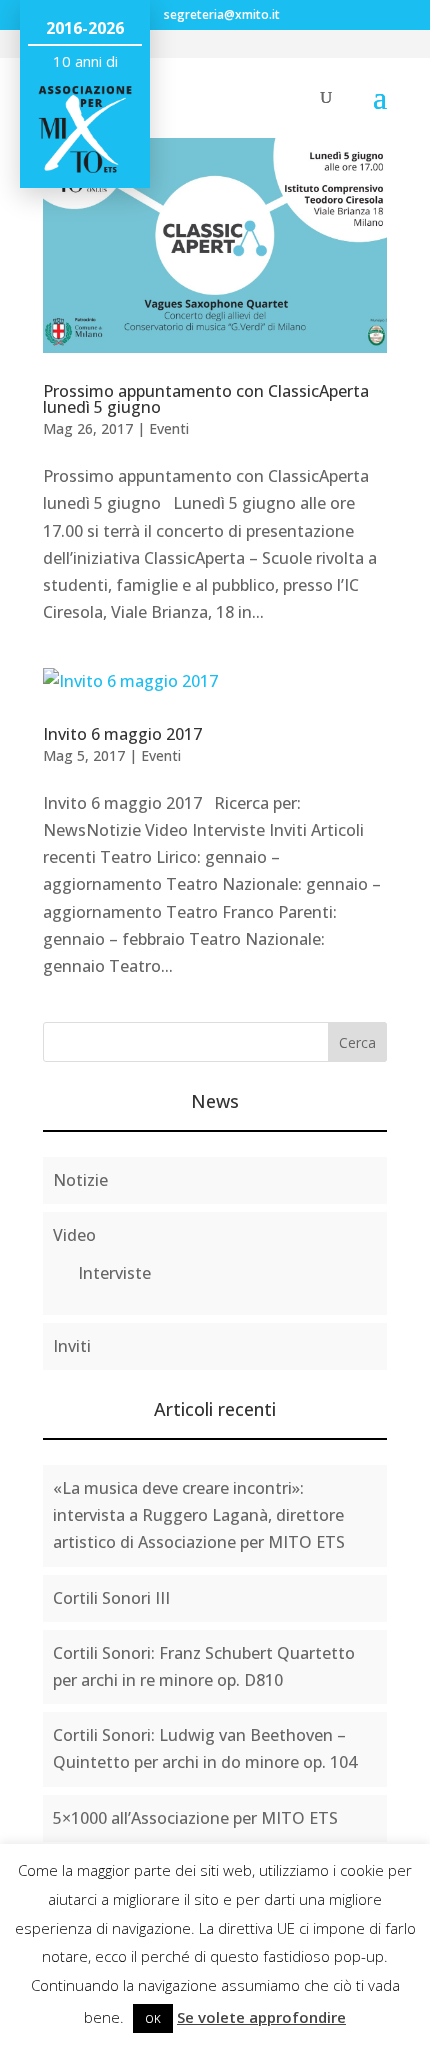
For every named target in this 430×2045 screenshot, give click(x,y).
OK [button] (153, 2018)
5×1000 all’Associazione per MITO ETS (195, 1818)
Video (74, 1235)
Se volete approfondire (261, 2017)
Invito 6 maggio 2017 (122, 734)
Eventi (169, 428)
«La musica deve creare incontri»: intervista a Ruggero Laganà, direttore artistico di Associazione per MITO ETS (199, 1515)
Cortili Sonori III (111, 1598)
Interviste (114, 1273)
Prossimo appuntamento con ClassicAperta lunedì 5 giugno (206, 399)
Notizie (80, 1180)
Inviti (72, 1346)
